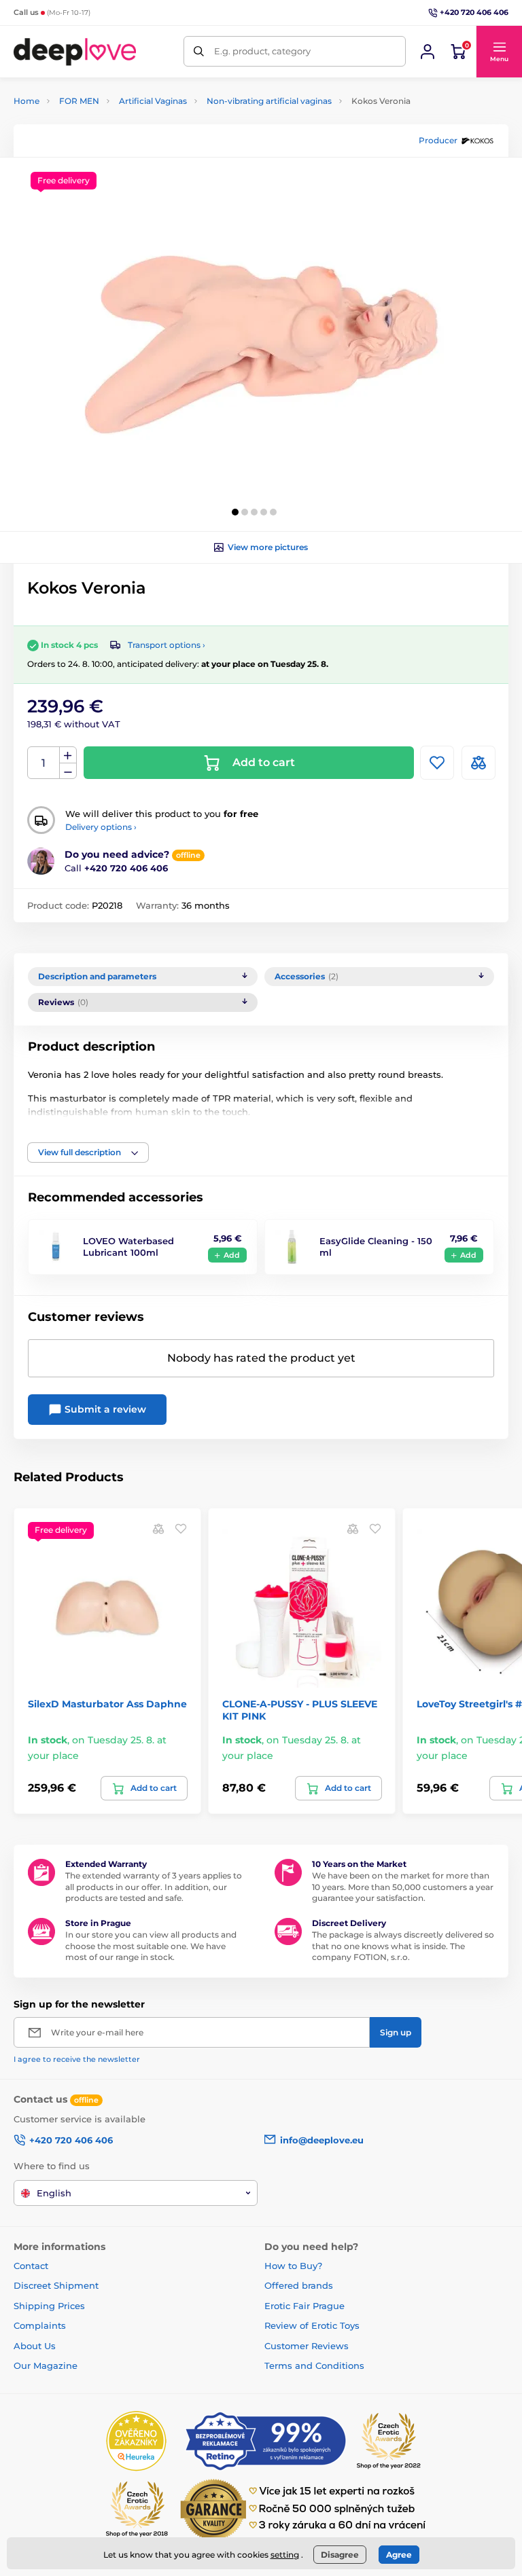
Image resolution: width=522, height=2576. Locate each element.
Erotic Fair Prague (304, 2306)
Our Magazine (46, 2365)
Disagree (340, 2555)
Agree (399, 2555)
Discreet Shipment (56, 2285)
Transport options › (167, 645)
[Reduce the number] (68, 771)
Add (232, 1255)
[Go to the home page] (75, 51)
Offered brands (299, 2285)
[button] (499, 52)
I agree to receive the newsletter (77, 2059)
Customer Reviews (307, 2346)
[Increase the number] (68, 755)
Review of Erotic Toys (312, 2325)
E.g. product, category (262, 51)
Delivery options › (101, 827)
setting (285, 2555)
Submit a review (104, 1409)
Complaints (40, 2325)
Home (27, 101)
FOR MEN (79, 101)
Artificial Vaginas (153, 101)
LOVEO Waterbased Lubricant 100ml (128, 1247)
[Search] (199, 51)
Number (44, 763)
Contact (31, 2266)
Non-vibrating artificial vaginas (269, 101)
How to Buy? (293, 2266)
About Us (35, 2346)
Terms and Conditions (314, 2365)
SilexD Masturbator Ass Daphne (107, 1704)
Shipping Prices (49, 2306)
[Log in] (428, 52)
